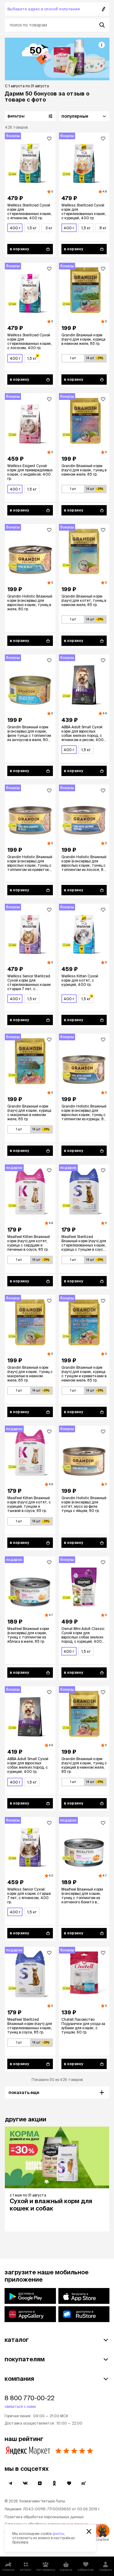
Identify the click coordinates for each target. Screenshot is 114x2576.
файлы (58, 2534)
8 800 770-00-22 (29, 2398)
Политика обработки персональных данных (44, 2517)
